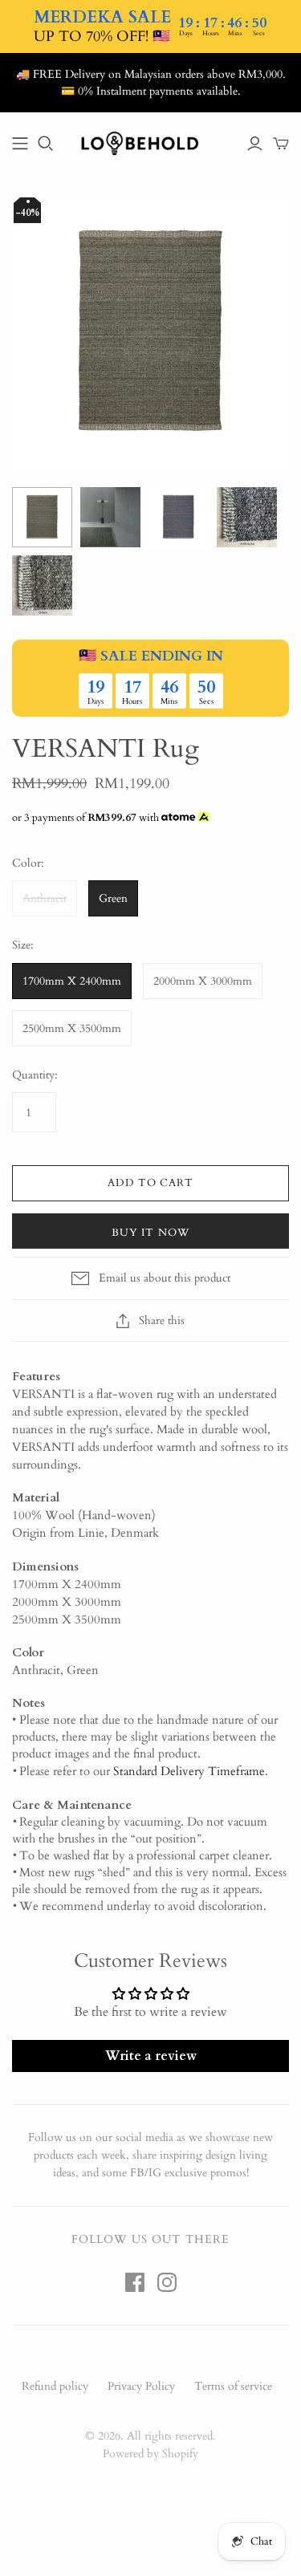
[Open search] (46, 144)
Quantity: (35, 1075)
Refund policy (55, 2386)
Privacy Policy (141, 2386)
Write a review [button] (151, 2056)
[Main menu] (20, 144)
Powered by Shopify (150, 2454)
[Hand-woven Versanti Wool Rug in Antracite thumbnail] (179, 517)
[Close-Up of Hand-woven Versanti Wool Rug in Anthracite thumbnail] (247, 517)
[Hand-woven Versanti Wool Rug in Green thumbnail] (42, 517)
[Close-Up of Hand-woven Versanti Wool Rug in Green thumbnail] (42, 585)
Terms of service (233, 2386)
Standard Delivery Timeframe (189, 1771)
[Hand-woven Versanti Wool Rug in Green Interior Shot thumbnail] (110, 517)
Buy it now (150, 1233)
